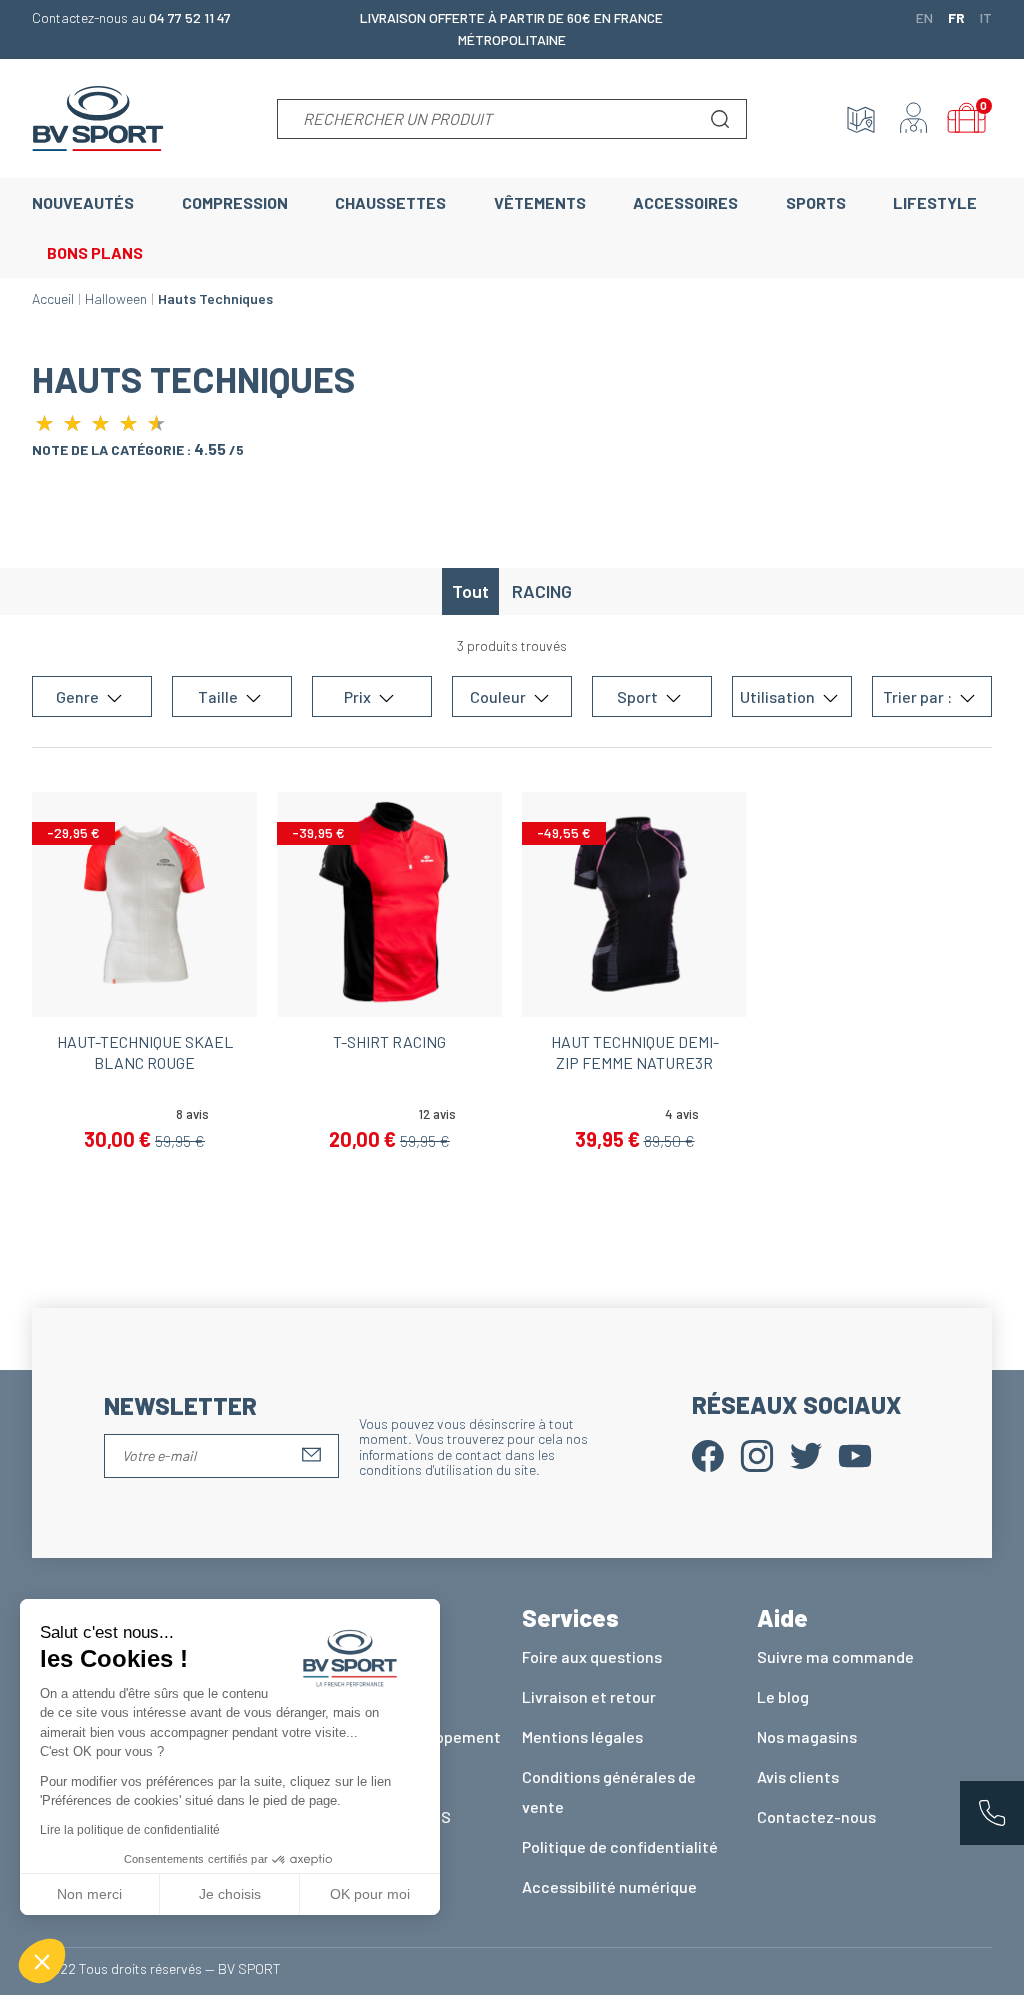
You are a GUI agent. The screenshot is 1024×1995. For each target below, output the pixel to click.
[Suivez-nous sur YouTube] (855, 1453)
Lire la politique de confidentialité (130, 1830)
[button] (42, 1961)
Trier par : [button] (919, 696)
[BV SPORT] (98, 116)
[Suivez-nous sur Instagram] (757, 1453)
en (924, 17)
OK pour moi (370, 1894)
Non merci (89, 1894)
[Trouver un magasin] (861, 119)
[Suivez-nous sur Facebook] (708, 1453)
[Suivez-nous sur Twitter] (806, 1453)
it (986, 17)
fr (956, 17)
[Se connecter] (914, 119)
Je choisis (230, 1894)
